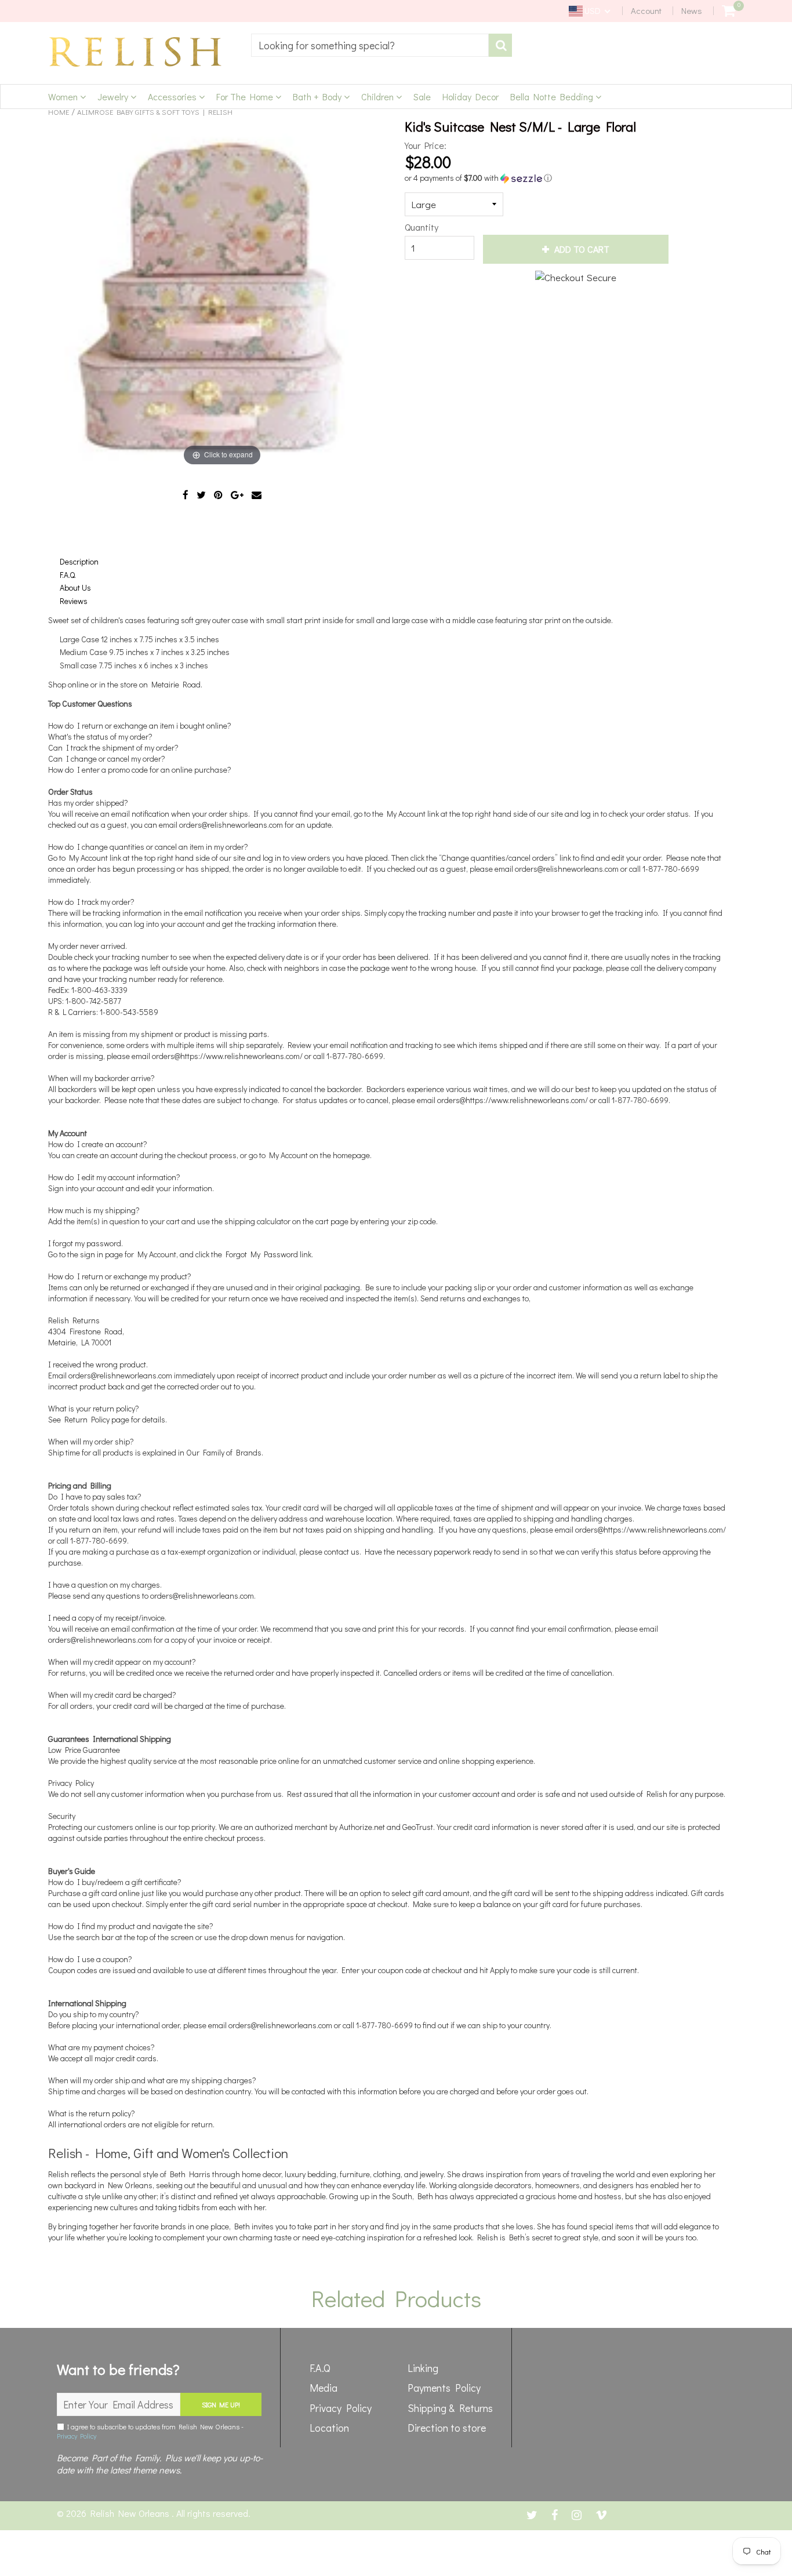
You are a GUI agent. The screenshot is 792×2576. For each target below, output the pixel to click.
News (692, 10)
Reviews (74, 601)
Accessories (173, 97)
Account (646, 10)
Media (324, 2388)
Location (329, 2428)
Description (79, 561)
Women (64, 97)
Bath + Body (318, 97)
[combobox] (370, 45)
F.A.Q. (68, 575)
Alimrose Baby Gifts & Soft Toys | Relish (155, 112)
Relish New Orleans (131, 2513)
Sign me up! (221, 2404)
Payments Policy (444, 2388)
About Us (75, 587)
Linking (423, 2368)
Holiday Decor (471, 97)
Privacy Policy (77, 2436)
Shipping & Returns (450, 2408)
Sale (422, 97)
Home (59, 112)
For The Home (246, 97)
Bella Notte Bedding (553, 97)
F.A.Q (320, 2368)
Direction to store (447, 2428)
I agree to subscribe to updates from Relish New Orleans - (150, 2431)
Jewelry (114, 97)
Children (379, 97)
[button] (561, 178)
